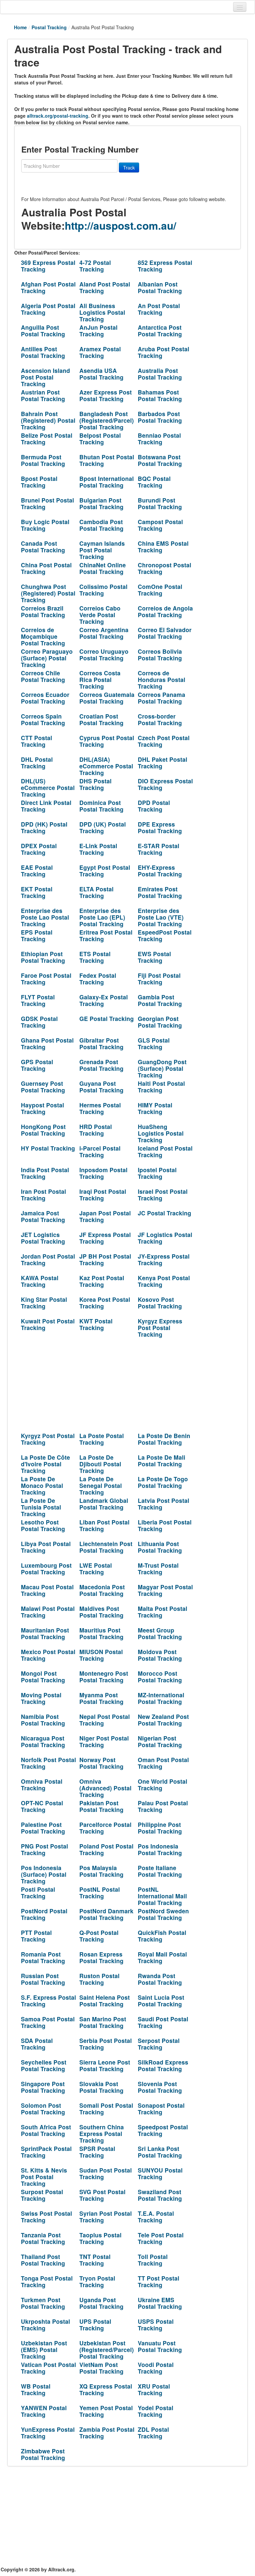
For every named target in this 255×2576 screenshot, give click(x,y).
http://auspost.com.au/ (121, 225)
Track (129, 168)
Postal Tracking (49, 27)
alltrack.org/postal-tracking (58, 116)
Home (20, 27)
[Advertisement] (103, 1383)
